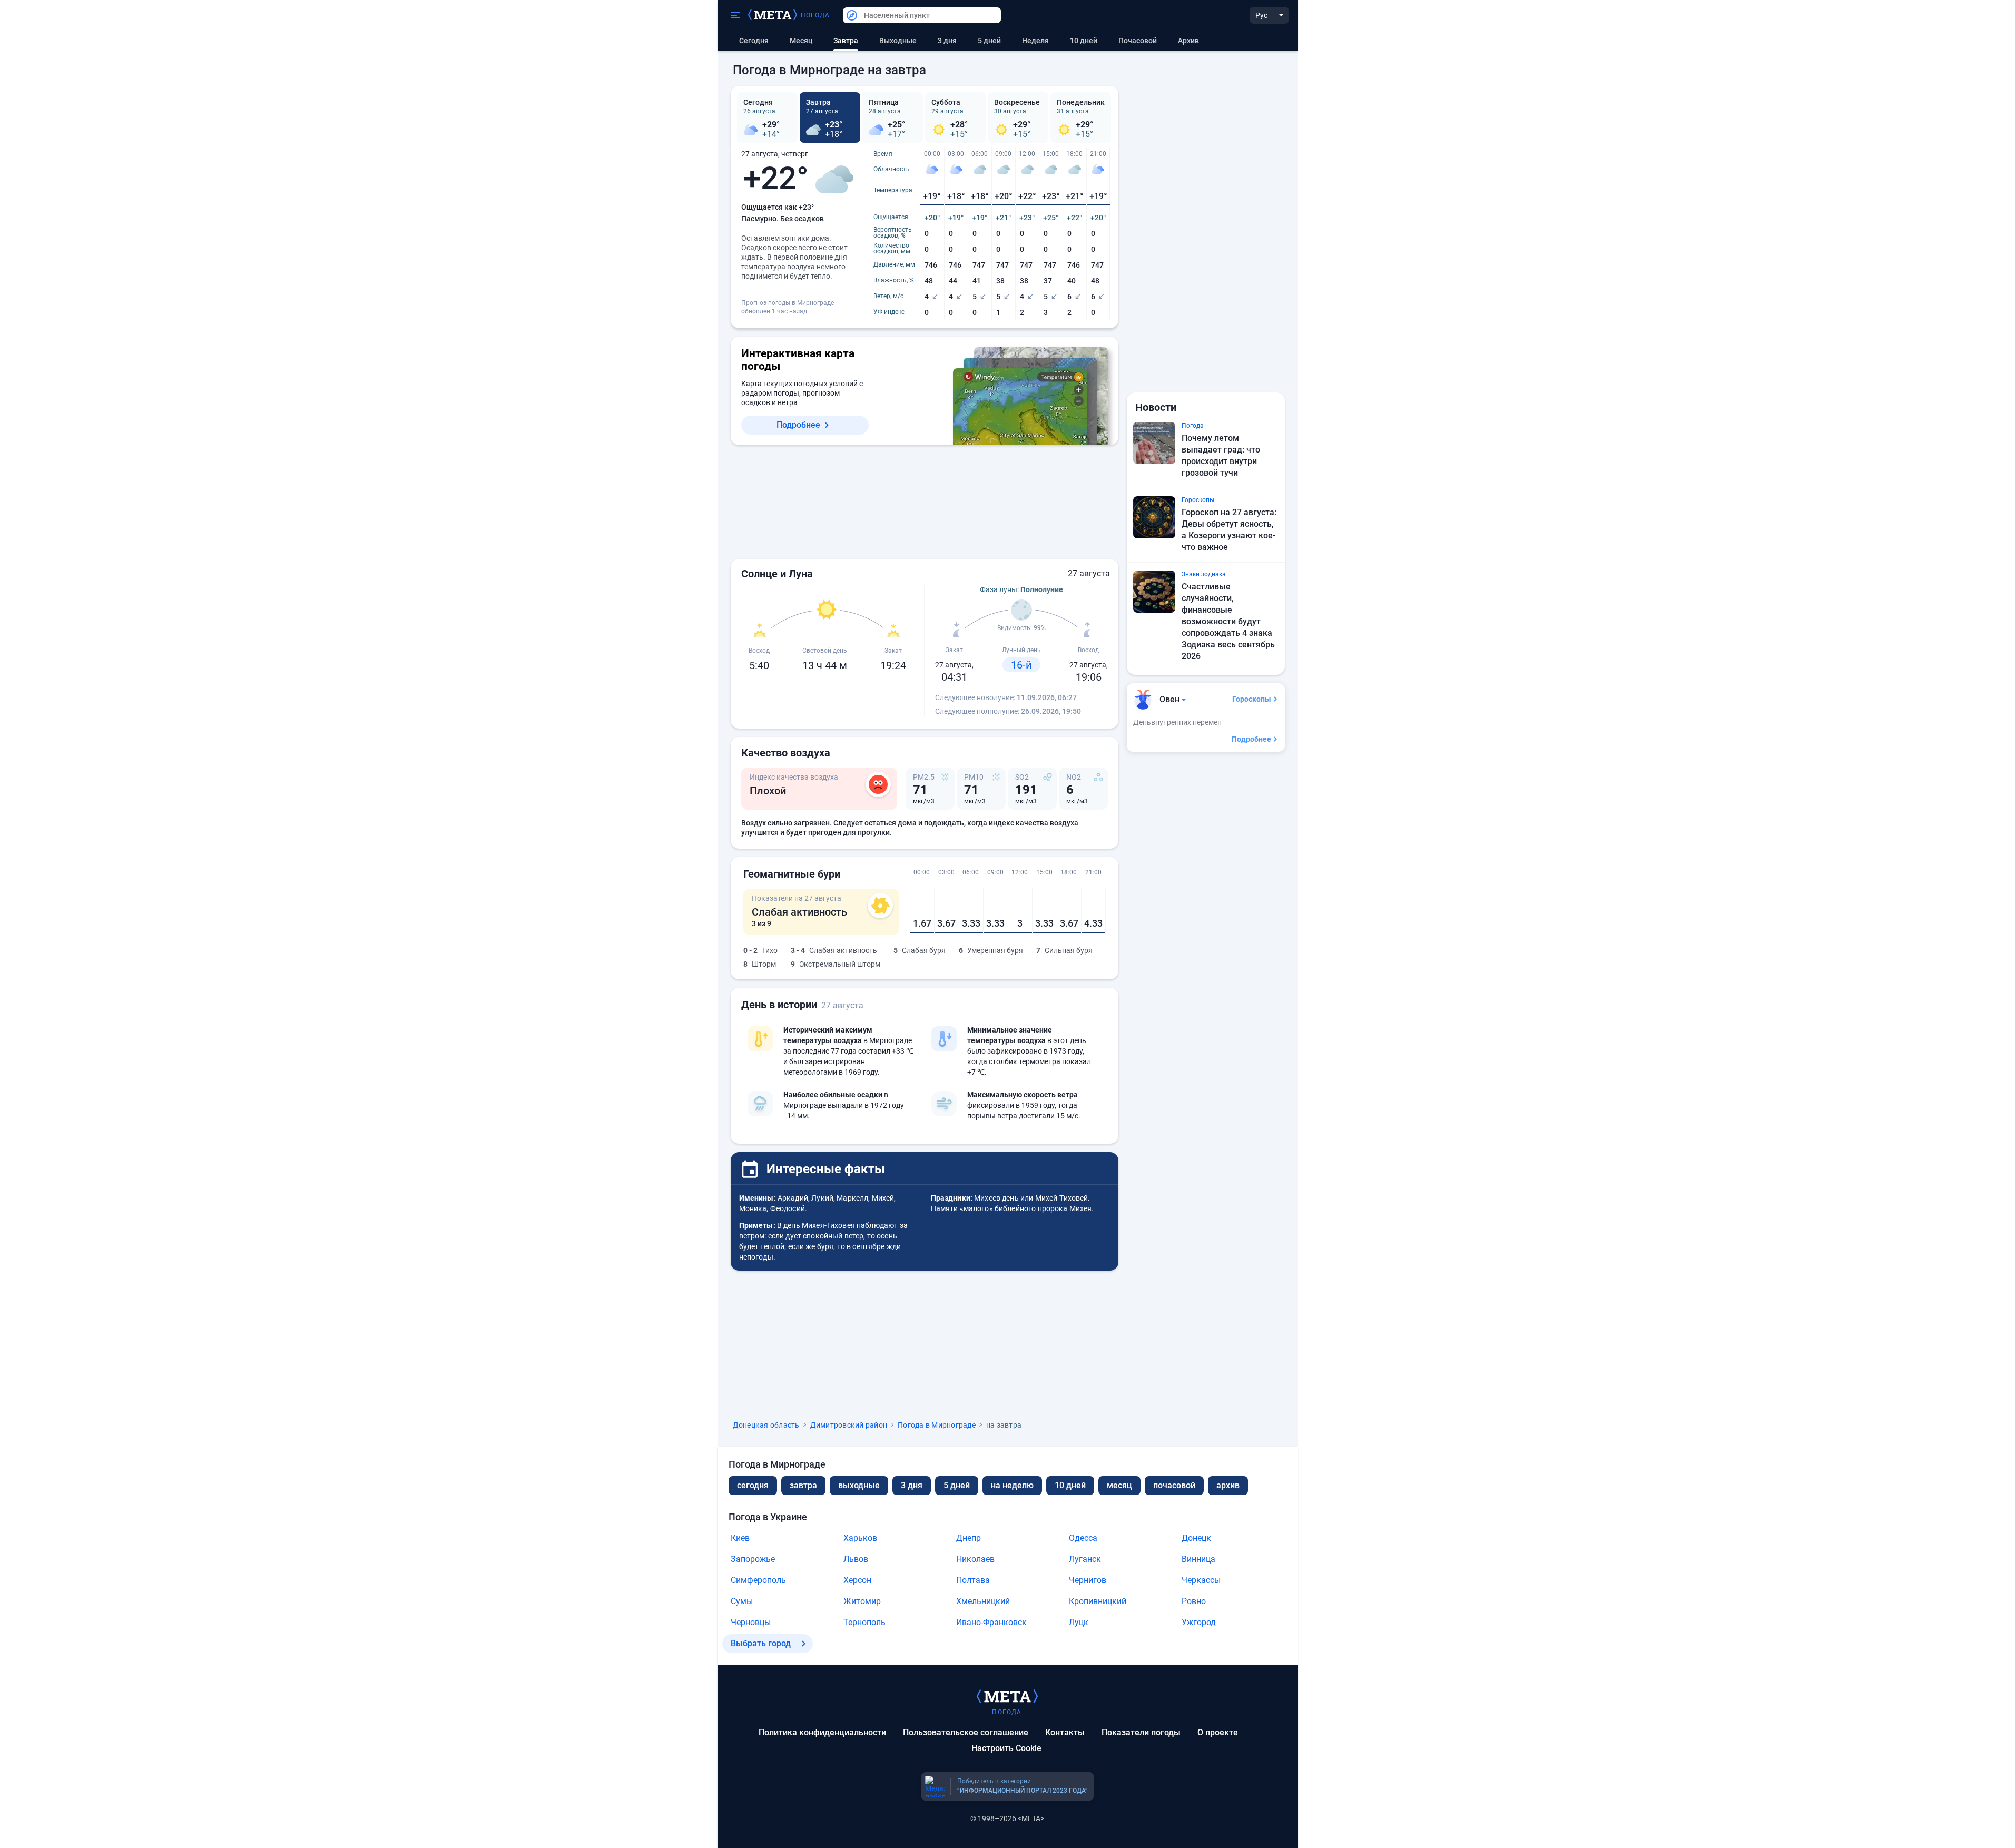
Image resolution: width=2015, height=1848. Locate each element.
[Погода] (1007, 1696)
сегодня (753, 1485)
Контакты (1065, 1732)
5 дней (989, 41)
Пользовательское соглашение (966, 1732)
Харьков (860, 1538)
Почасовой (1138, 41)
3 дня (947, 41)
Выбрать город (761, 1643)
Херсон (857, 1580)
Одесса (1083, 1538)
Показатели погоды (1141, 1732)
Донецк (1196, 1538)
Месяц (801, 41)
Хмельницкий (983, 1601)
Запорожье (753, 1559)
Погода (815, 15)
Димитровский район (849, 1425)
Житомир (862, 1601)
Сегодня (754, 41)
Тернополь (864, 1622)
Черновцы (751, 1622)
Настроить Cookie (1006, 1748)
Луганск (1085, 1559)
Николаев (975, 1559)
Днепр (969, 1538)
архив (1188, 41)
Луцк (1079, 1622)
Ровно (1194, 1601)
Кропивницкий (1098, 1601)
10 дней (1084, 41)
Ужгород (1199, 1622)
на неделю (1012, 1485)
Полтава (973, 1580)
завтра (803, 1485)
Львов (856, 1559)
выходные (898, 41)
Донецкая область (766, 1425)
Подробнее (798, 425)
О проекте (1218, 1732)
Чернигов (1088, 1580)
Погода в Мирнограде (937, 1425)
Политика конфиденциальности (822, 1732)
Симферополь (758, 1580)
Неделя (1035, 41)
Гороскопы (1252, 699)
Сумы (742, 1601)
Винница (1198, 1559)
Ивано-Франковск (991, 1622)
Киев (740, 1538)
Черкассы (1201, 1580)
